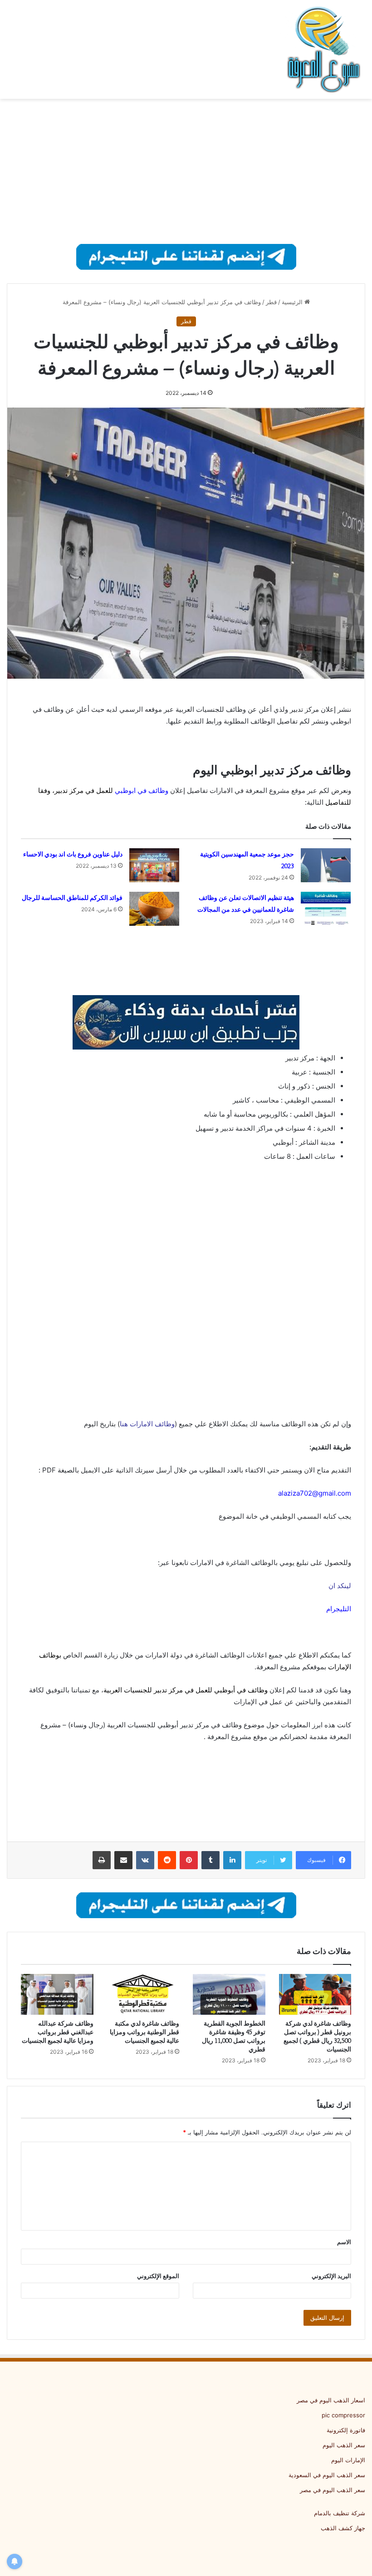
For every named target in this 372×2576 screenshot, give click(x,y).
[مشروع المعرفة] (322, 49)
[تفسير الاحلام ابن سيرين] (186, 1022)
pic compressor (343, 2415)
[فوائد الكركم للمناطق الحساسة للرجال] (154, 909)
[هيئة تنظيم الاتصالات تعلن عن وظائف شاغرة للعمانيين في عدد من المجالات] (326, 909)
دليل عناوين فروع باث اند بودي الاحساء (73, 854)
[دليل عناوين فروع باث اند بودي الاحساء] (154, 865)
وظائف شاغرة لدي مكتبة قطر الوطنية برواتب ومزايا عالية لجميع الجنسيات (144, 2032)
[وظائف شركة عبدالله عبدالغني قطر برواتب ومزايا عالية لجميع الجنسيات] (57, 1994)
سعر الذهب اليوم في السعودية (327, 2475)
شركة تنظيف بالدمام (340, 2513)
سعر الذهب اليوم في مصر (333, 2490)
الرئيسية (293, 302)
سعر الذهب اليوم (344, 2445)
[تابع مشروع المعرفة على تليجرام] (186, 256)
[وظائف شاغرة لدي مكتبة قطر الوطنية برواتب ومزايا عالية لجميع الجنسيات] (143, 1994)
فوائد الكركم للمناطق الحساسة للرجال (72, 898)
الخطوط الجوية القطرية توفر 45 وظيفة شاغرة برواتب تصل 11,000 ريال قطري (234, 2036)
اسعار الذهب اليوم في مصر (331, 2400)
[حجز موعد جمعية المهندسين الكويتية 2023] (326, 865)
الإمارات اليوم (348, 2460)
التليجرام (339, 1609)
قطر (271, 302)
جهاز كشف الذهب (343, 2528)
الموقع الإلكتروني (158, 2276)
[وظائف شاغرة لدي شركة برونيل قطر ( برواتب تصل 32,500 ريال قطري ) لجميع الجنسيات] (315, 1994)
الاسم (344, 2242)
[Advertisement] (186, 171)
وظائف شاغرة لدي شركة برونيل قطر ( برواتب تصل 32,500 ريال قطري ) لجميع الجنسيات (317, 2036)
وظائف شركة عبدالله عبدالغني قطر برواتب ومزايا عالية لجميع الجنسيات (58, 2032)
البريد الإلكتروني (331, 2276)
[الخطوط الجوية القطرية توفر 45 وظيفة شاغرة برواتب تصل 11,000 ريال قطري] (229, 1994)
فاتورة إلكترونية (346, 2430)
